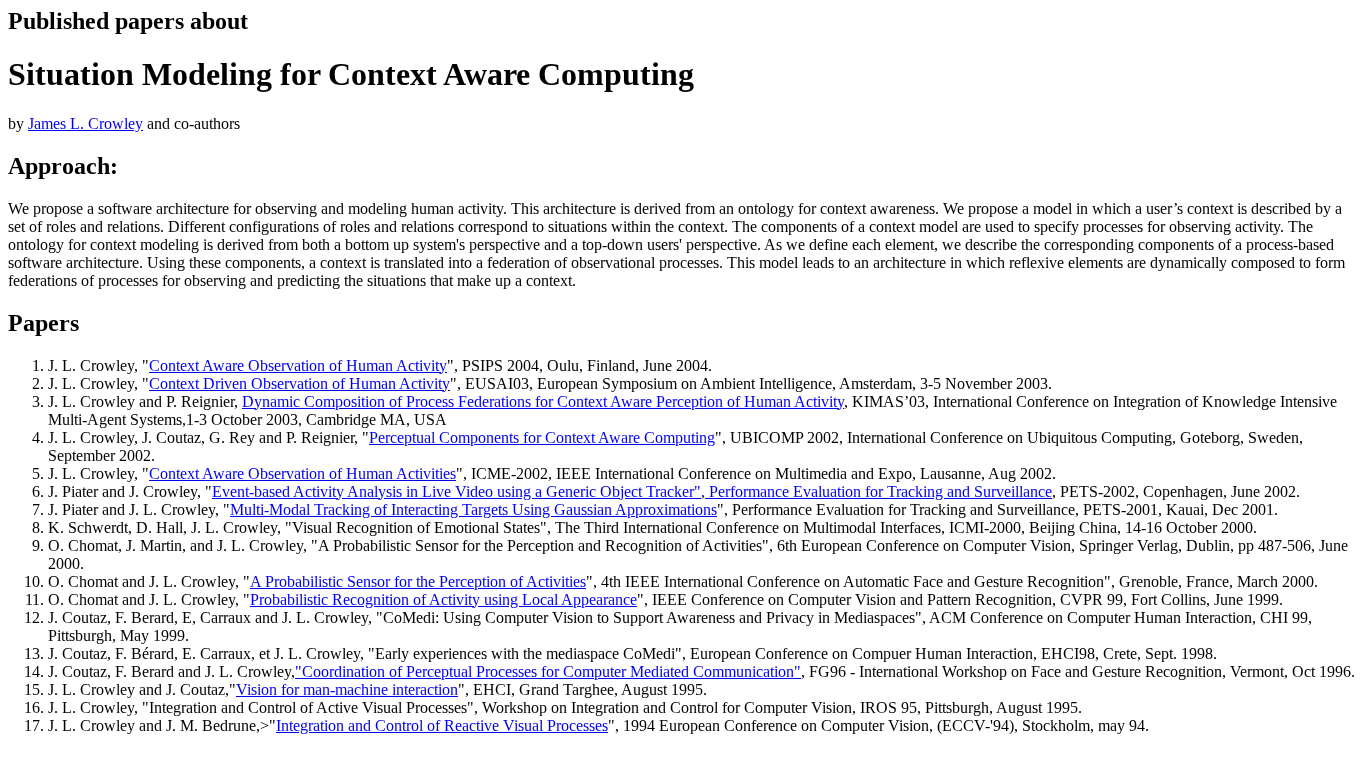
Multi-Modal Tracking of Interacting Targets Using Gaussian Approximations (473, 509)
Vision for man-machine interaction (347, 689)
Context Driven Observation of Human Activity (299, 383)
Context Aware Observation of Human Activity (298, 365)
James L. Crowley (85, 123)
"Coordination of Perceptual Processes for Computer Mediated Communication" (548, 671)
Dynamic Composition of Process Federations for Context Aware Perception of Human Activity (543, 401)
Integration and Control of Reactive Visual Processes (442, 725)
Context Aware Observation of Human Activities (302, 473)
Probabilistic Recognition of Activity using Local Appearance (443, 599)
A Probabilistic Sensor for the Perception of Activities (418, 581)
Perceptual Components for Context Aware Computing (542, 437)
